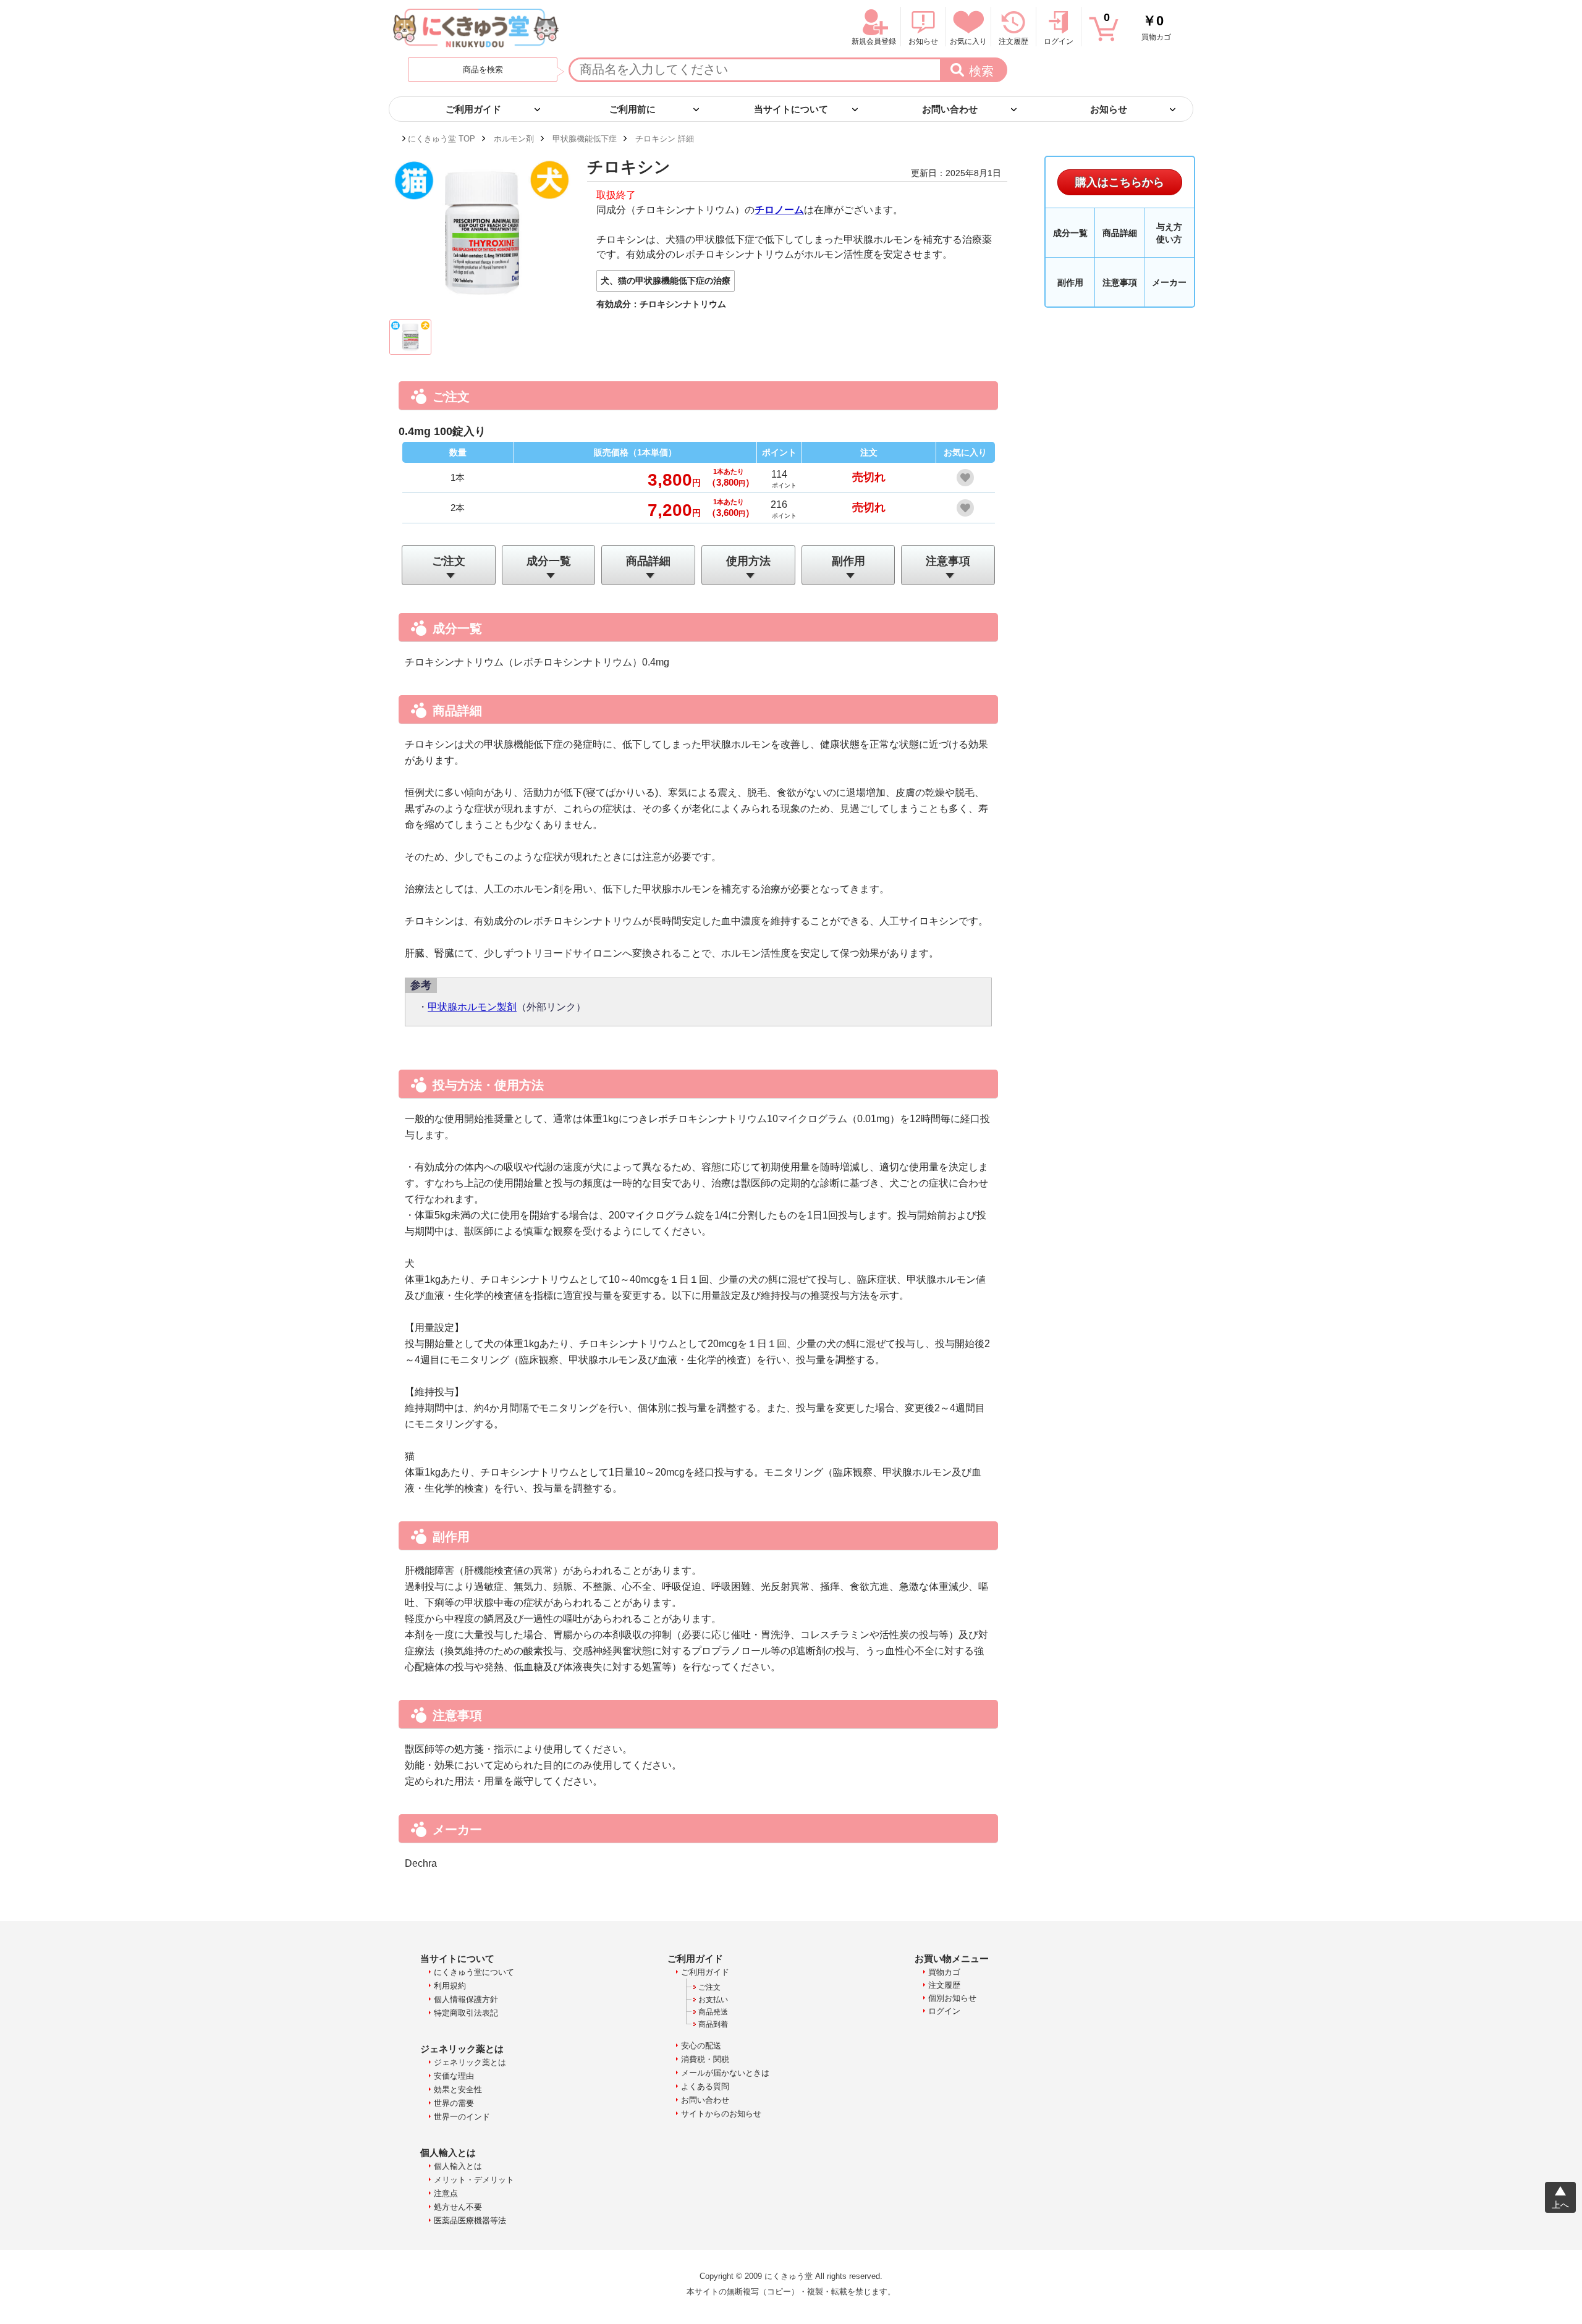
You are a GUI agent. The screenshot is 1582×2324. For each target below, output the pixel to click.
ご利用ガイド (705, 1972)
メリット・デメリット (474, 2180)
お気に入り (968, 41)
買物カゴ (1137, 26)
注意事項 (948, 561)
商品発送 (713, 2012)
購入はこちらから (1120, 182)
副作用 (848, 561)
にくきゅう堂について (474, 1972)
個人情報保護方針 (466, 1999)
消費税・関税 (705, 2059)
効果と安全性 (458, 2089)
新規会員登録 (874, 41)
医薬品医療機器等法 (470, 2220)
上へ (1560, 2205)
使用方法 (748, 561)
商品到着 (713, 2024)
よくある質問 (705, 2086)
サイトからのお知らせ (721, 2114)
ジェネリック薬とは (470, 2062)
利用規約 (450, 1986)
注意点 (446, 2193)
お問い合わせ (705, 2100)
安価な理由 (454, 2076)
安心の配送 (701, 2046)
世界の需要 (454, 2103)
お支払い (713, 2000)
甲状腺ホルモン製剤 (472, 1007)
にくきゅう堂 (476, 28)
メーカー (1169, 282)
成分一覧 (549, 561)
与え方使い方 (1169, 233)
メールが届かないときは (725, 2073)
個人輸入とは (458, 2166)
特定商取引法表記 (466, 2013)
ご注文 (449, 561)
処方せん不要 (458, 2207)
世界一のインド (462, 2117)
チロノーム (779, 210)
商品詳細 (648, 561)
